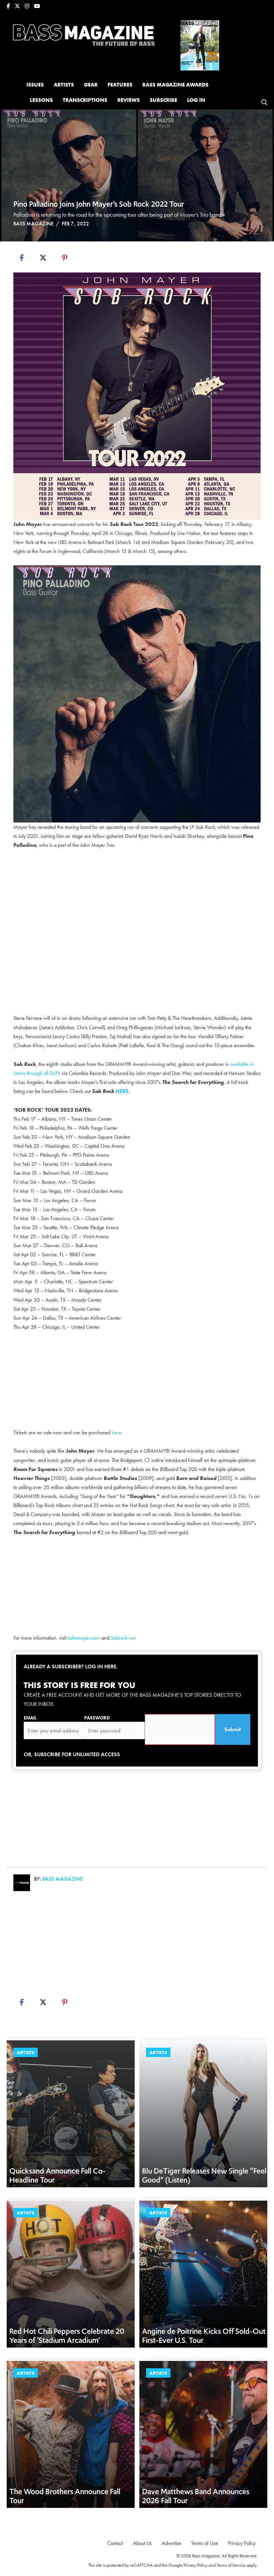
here (116, 1432)
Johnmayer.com (84, 1638)
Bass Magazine (33, 224)
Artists (26, 2052)
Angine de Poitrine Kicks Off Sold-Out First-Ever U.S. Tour (204, 2336)
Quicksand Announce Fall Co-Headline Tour (57, 2175)
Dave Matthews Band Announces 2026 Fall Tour (196, 2496)
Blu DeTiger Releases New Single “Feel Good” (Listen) (204, 2175)
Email (30, 1718)
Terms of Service (231, 2565)
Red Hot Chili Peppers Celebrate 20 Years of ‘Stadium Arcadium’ (67, 2336)
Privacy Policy (195, 2565)
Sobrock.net (123, 1638)
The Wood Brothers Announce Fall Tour (65, 2496)
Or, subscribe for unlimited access (72, 1754)
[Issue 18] (200, 45)
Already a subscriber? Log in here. (71, 1667)
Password (97, 1718)
